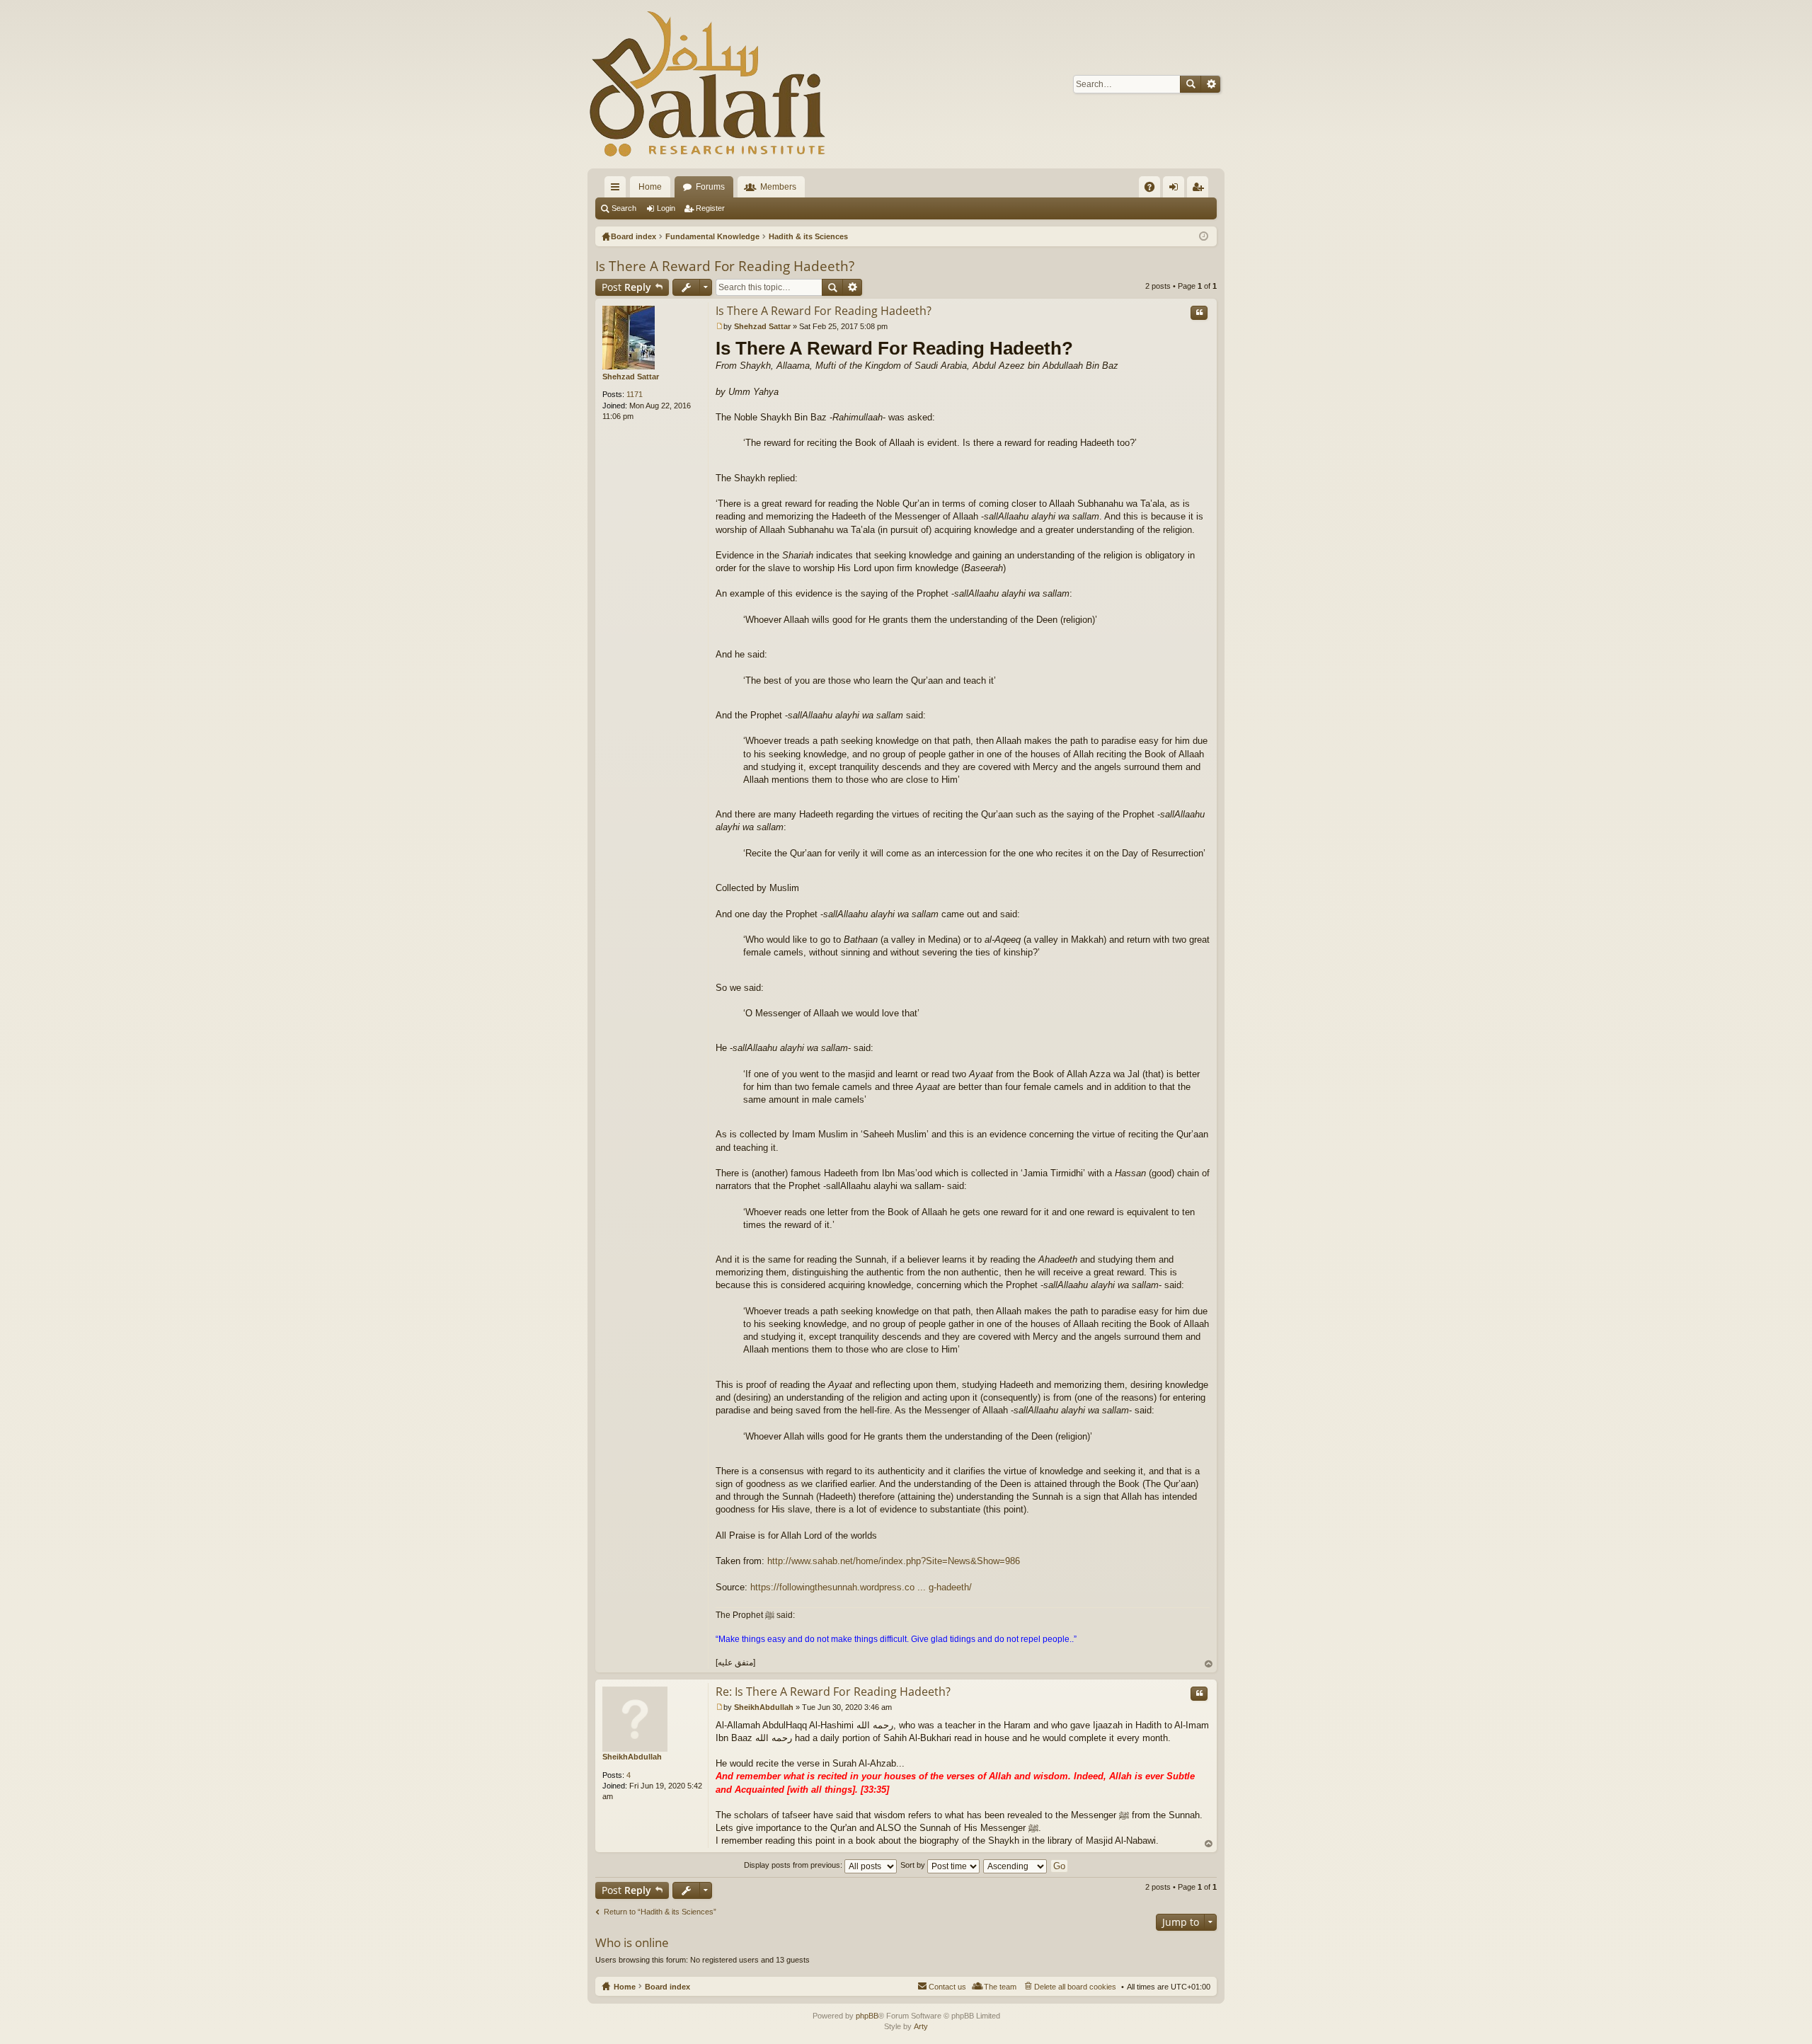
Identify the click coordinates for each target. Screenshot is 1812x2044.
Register (710, 208)
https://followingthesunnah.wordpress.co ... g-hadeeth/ (861, 1587)
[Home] (708, 84)
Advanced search (1211, 84)
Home (650, 187)
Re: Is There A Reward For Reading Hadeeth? (833, 1692)
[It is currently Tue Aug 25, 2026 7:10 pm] (1204, 236)
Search (1191, 84)
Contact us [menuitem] (947, 1987)
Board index (667, 1987)
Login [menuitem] (1176, 190)
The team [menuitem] (1000, 1987)
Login (666, 208)
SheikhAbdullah (632, 1757)
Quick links (618, 190)
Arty (921, 2026)
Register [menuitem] (1200, 190)
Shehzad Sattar (631, 377)
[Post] (719, 326)
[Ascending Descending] (1016, 1865)
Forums (710, 187)
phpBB (867, 2016)
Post (626, 287)
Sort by (914, 1865)
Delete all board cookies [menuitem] (1075, 1987)
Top (1209, 1664)
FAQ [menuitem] (1154, 190)
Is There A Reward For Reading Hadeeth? (725, 266)
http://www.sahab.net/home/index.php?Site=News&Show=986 (894, 1561)
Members (778, 187)
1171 (635, 394)
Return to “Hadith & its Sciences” (660, 1912)
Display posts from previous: (794, 1865)
